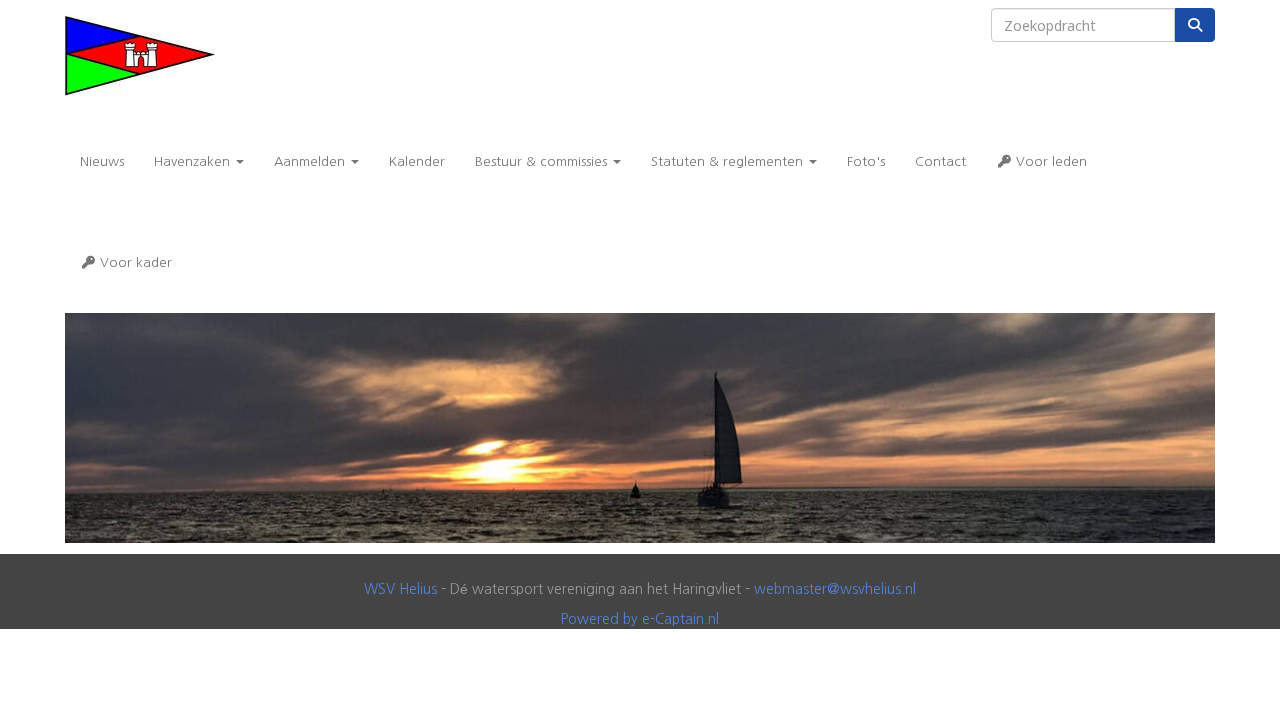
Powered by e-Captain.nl (640, 619)
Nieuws (102, 161)
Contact (940, 161)
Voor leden (1049, 161)
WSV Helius (400, 589)
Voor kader (134, 262)
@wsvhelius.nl (835, 589)
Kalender (417, 161)
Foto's (866, 161)
